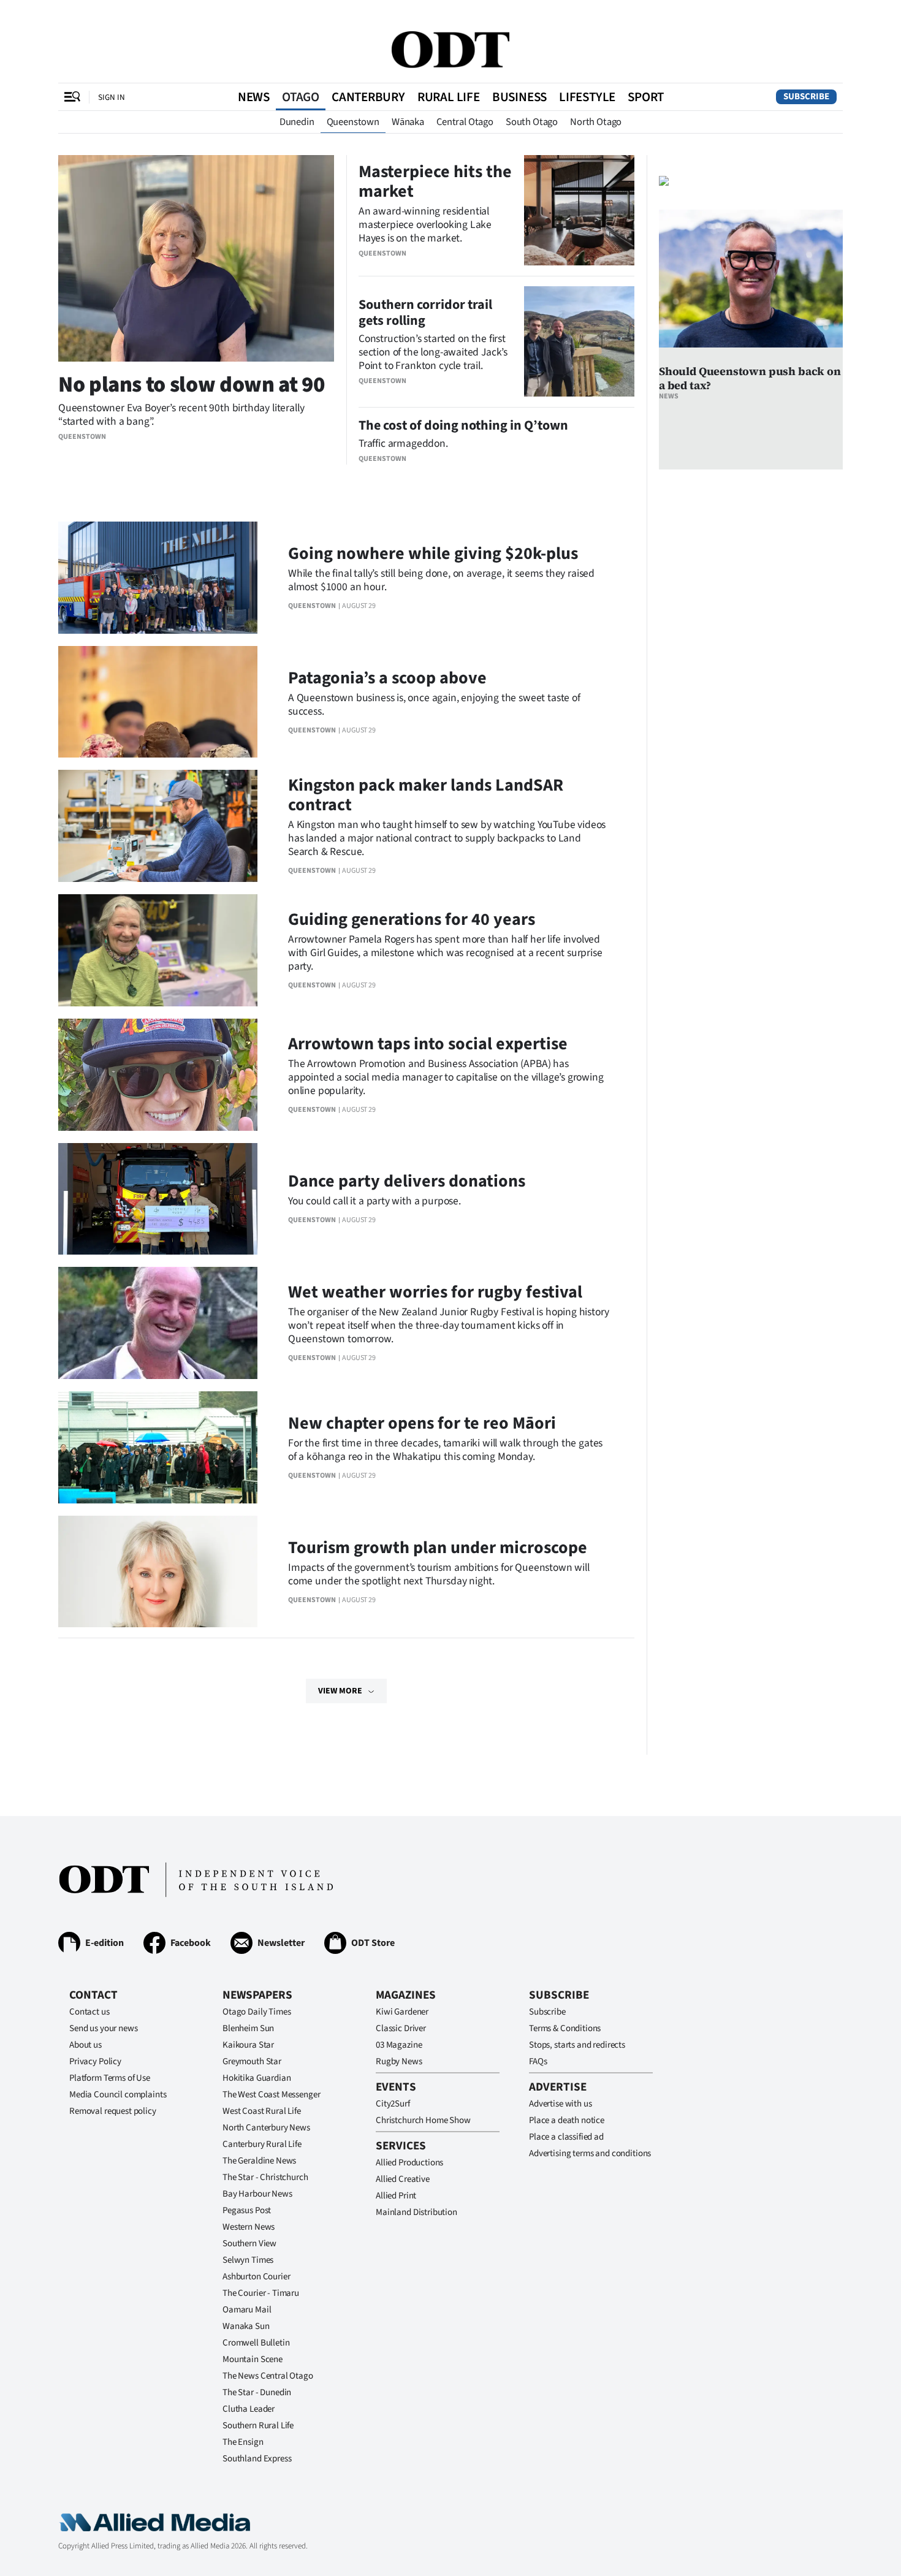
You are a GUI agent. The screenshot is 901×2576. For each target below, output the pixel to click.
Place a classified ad (566, 2137)
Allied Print (396, 2196)
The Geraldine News (259, 2161)
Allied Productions (409, 2163)
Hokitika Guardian (257, 2078)
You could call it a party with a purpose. (374, 1201)
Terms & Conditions (565, 2028)
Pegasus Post (247, 2210)
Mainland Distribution (416, 2212)
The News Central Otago (268, 2376)
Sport (646, 97)
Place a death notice (567, 2120)
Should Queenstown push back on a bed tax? (750, 378)
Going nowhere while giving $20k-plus (433, 553)
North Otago (596, 122)
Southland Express (257, 2459)
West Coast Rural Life (262, 2111)
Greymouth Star (252, 2061)
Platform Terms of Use (110, 2078)
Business (519, 97)
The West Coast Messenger (271, 2095)
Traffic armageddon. (403, 443)
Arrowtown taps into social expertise (428, 1044)
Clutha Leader (249, 2409)
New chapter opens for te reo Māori (422, 1423)
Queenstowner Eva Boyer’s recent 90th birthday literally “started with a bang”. (181, 415)
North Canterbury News (266, 2128)
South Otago (532, 122)
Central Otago (465, 122)
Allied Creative (403, 2179)
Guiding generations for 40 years (412, 919)
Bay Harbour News (257, 2194)
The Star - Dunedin (257, 2392)
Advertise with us (560, 2104)
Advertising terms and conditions (590, 2153)
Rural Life (449, 97)
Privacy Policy (95, 2061)
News (254, 97)
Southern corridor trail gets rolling (425, 313)
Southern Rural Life (258, 2426)
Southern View (249, 2244)
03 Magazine (399, 2045)
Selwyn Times (248, 2260)
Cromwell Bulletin (256, 2343)
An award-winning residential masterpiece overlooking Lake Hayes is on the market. (425, 225)
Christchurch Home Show (423, 2120)
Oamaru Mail (247, 2310)
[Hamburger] (72, 97)
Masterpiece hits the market (435, 181)
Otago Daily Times (257, 2012)
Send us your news (103, 2028)
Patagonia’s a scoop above (387, 678)
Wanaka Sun (246, 2326)
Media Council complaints (118, 2095)
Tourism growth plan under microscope (438, 1548)
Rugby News (399, 2061)
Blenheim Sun (248, 2028)
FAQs (538, 2061)
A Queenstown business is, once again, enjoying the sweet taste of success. (434, 705)
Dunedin (297, 122)
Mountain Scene (253, 2359)
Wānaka (408, 122)
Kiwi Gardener (402, 2012)
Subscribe (806, 97)
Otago (301, 97)
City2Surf (393, 2104)
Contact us (89, 2012)
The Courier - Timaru (261, 2293)
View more (340, 1691)
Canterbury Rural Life (262, 2144)
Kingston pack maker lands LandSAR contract (426, 795)
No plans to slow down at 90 (191, 385)
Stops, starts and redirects (577, 2045)
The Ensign (243, 2442)
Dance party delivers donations (407, 1181)
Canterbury (368, 97)
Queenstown (353, 122)
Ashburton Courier (256, 2277)
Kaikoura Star (248, 2045)
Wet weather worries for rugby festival (435, 1292)
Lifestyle (587, 97)
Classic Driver (401, 2028)
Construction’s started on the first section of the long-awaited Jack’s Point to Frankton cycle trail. (433, 352)
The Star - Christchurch (265, 2177)
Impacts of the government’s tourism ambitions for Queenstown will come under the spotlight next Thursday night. (439, 1574)
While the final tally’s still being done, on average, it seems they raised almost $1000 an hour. (441, 580)
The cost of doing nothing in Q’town (463, 425)
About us (86, 2045)
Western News (249, 2227)
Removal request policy (113, 2111)
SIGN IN (112, 97)
